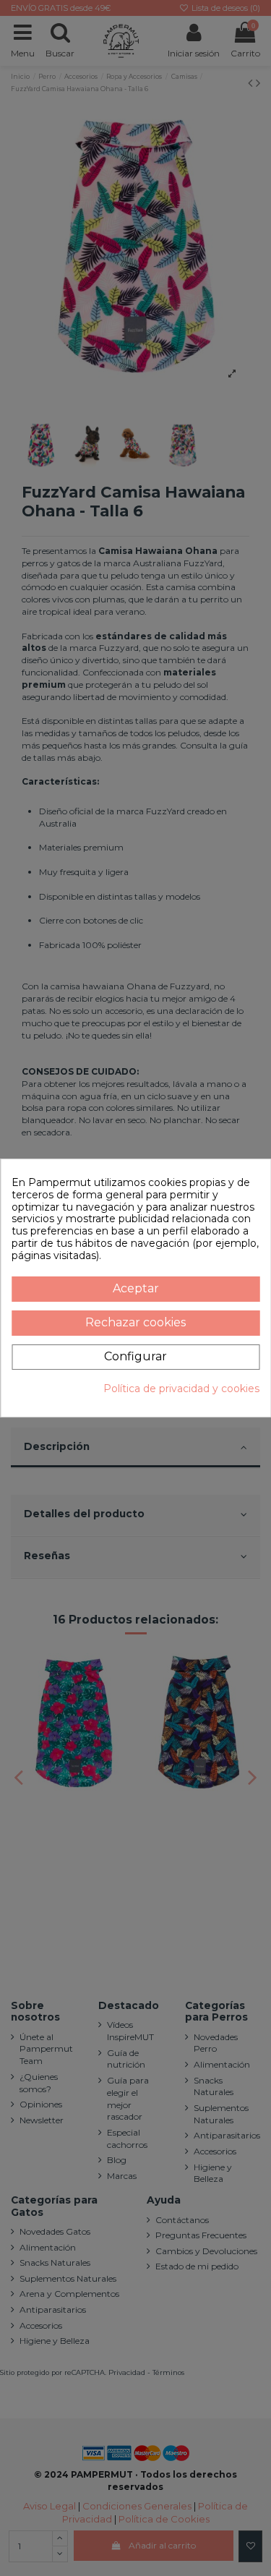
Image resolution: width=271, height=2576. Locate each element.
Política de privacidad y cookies (181, 1389)
